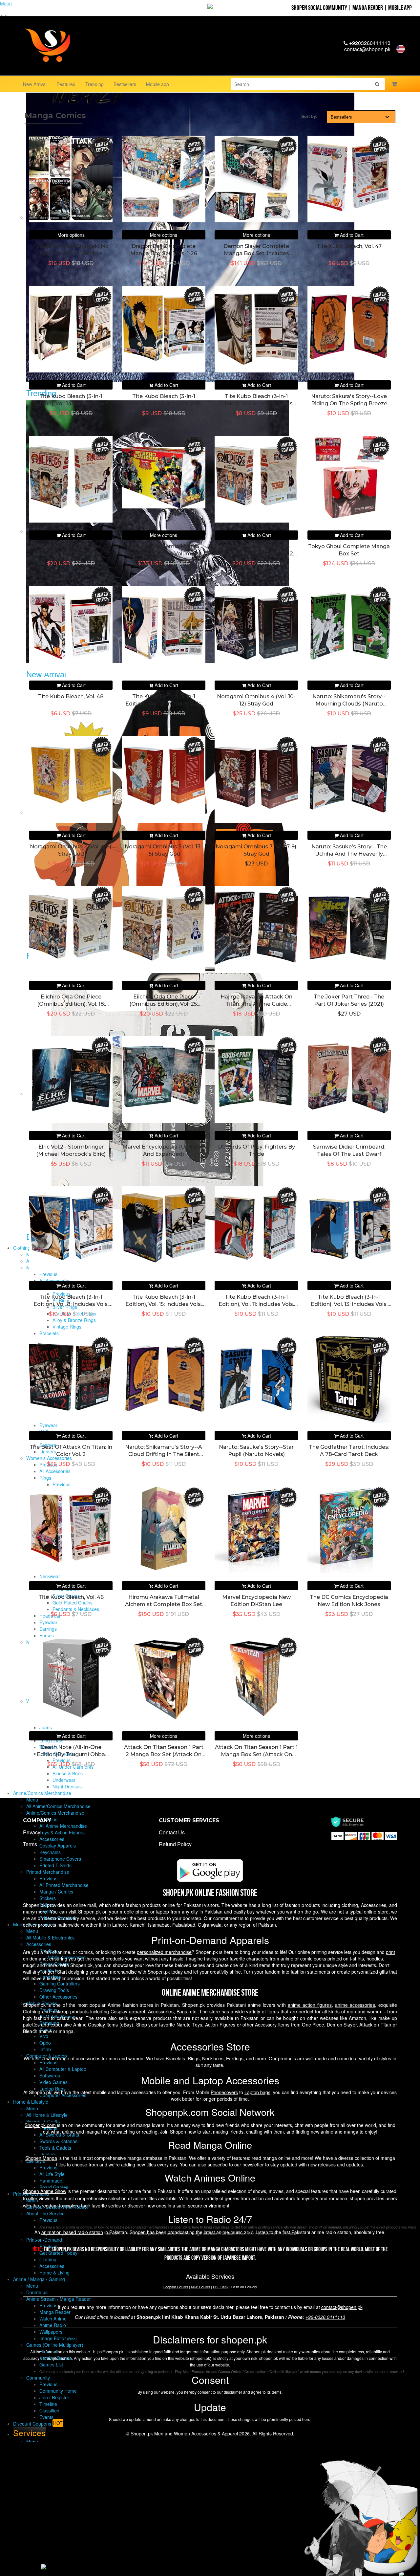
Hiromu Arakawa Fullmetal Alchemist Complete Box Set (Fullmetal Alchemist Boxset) (164, 1604)
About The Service (45, 2213)
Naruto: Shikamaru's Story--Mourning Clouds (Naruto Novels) (349, 704)
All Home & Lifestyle (47, 2115)
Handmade (51, 2181)
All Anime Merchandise (63, 1826)
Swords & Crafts (43, 2121)
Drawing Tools (54, 1990)
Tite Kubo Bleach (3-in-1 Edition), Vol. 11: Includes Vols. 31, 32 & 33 (256, 1304)
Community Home (58, 2391)
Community (38, 2378)
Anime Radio (53, 2325)
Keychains (50, 1852)
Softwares (50, 2075)
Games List (51, 2364)
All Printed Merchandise (64, 1885)
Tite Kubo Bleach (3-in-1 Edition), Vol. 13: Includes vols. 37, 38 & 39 (349, 1304)
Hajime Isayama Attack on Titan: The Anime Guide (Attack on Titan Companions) (256, 1004)
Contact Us (172, 1832)
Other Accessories (58, 1997)
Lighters (48, 2154)
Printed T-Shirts (55, 1865)
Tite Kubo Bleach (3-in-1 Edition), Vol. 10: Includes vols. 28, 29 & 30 (164, 404)
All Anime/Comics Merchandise (58, 1806)
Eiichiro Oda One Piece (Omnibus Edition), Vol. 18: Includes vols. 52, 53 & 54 (71, 1004)
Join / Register (54, 2397)
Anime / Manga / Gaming (39, 2279)
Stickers (48, 1898)
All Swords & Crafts (59, 2135)
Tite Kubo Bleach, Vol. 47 (349, 246)
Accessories (52, 1839)
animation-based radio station (72, 2232)
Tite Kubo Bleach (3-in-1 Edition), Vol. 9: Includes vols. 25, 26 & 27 (256, 404)
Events (46, 2417)
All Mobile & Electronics (50, 1938)
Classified (49, 2410)
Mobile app (157, 84)
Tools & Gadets (55, 2148)
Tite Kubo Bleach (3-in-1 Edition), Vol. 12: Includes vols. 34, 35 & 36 (164, 704)
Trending (94, 84)
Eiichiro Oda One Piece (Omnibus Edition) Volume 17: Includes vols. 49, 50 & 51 (71, 554)
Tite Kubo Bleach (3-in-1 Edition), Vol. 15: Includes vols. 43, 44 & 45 (164, 1304)
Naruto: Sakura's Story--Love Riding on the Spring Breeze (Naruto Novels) (349, 404)
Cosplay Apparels (58, 1846)
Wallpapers (51, 2332)
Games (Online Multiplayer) (55, 2345)
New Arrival (35, 84)
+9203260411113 (369, 43)
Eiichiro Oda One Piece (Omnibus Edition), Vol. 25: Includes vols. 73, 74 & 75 (164, 1004)
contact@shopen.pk (367, 49)
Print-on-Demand (44, 2240)
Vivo (44, 2036)
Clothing (48, 2259)
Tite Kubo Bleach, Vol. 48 (71, 696)
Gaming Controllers (60, 1983)
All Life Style (52, 2174)
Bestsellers (125, 84)
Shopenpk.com (40, 2125)
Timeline (48, 2404)
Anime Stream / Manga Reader (59, 2299)
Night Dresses (67, 1786)
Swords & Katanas (58, 2141)
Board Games (54, 2187)
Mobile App (400, 8)
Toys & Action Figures (62, 1832)
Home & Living (54, 2273)
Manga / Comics (56, 1892)
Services (29, 2432)
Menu (32, 1800)
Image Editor (58, 2338)
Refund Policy (175, 1844)
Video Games (53, 2082)
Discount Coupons (38, 2423)
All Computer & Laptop (63, 2069)
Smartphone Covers (60, 1859)
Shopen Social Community (319, 8)
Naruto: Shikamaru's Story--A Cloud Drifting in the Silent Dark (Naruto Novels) (164, 1454)
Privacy (32, 1832)
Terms (30, 1844)
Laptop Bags (52, 2089)
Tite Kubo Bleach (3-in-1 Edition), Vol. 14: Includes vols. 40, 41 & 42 (71, 404)
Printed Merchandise (48, 1872)
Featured (66, 84)
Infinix (45, 2049)
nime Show (45, 2191)
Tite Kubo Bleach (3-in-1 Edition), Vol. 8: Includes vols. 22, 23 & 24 (71, 1304)
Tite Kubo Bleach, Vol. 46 (71, 1597)
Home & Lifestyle (31, 2102)
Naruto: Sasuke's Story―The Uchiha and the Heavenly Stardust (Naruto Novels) (349, 854)
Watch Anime (53, 2318)
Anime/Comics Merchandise (42, 1793)
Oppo (45, 2043)
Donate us (37, 2292)
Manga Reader (368, 8)
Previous (48, 1878)
